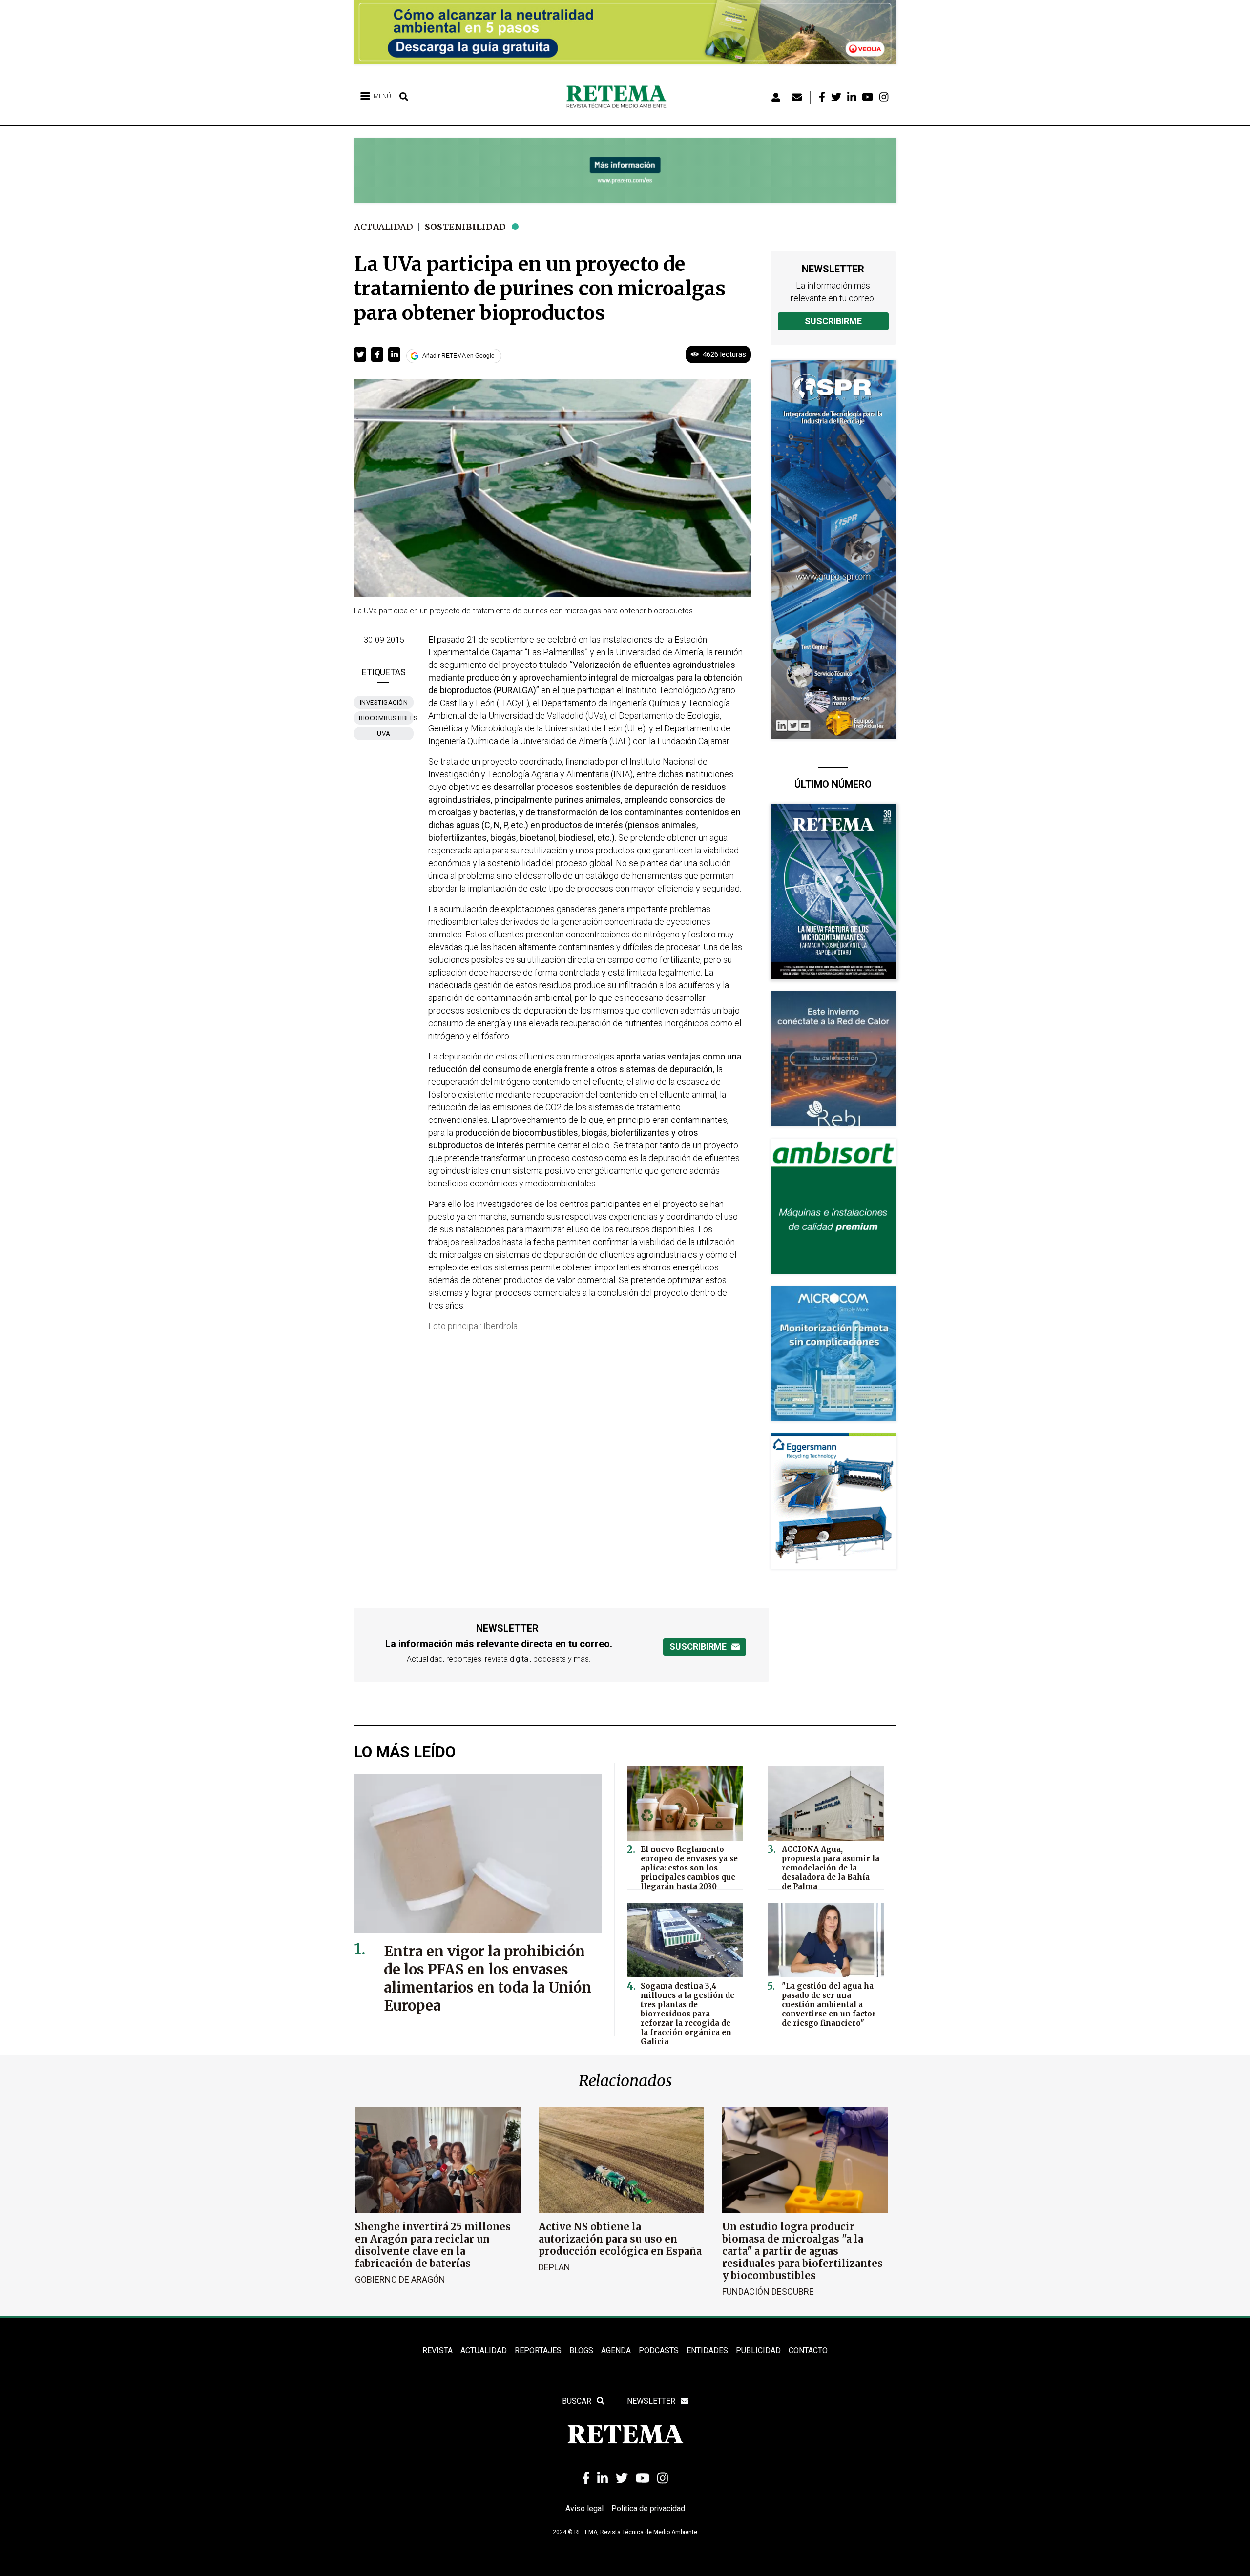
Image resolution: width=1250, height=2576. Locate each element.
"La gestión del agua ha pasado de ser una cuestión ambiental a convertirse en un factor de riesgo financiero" (829, 2005)
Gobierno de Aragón (400, 2279)
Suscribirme (833, 321)
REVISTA (437, 2351)
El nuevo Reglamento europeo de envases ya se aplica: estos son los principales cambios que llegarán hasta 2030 (689, 1868)
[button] (360, 354)
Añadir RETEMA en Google (458, 356)
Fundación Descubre (768, 2292)
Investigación (384, 702)
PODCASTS (659, 2351)
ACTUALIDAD (484, 2351)
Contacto (808, 2351)
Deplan (554, 2267)
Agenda (616, 2351)
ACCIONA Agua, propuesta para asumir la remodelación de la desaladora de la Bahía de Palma (831, 1868)
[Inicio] (620, 97)
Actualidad (384, 227)
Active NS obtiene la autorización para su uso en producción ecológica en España (620, 2239)
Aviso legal (584, 2508)
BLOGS (581, 2351)
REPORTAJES (538, 2351)
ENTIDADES (707, 2351)
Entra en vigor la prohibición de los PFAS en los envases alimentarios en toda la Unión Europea (488, 1978)
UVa (384, 734)
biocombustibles (386, 718)
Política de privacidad (648, 2508)
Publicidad (758, 2351)
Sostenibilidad (465, 227)
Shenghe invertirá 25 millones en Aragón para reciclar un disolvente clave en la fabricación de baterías (433, 2245)
